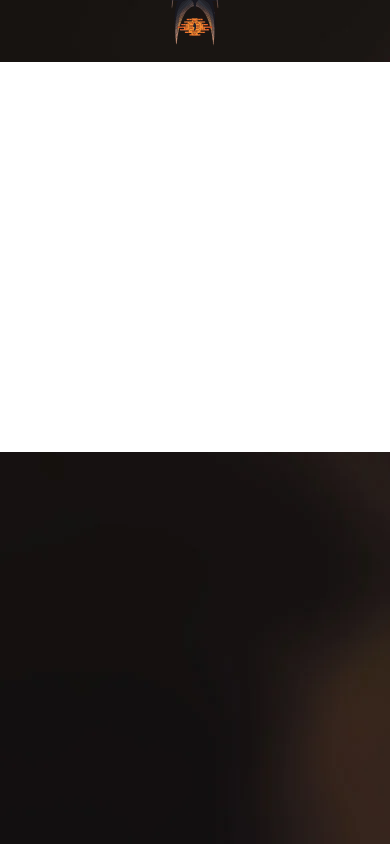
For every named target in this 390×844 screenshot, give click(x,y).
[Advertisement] (195, 257)
